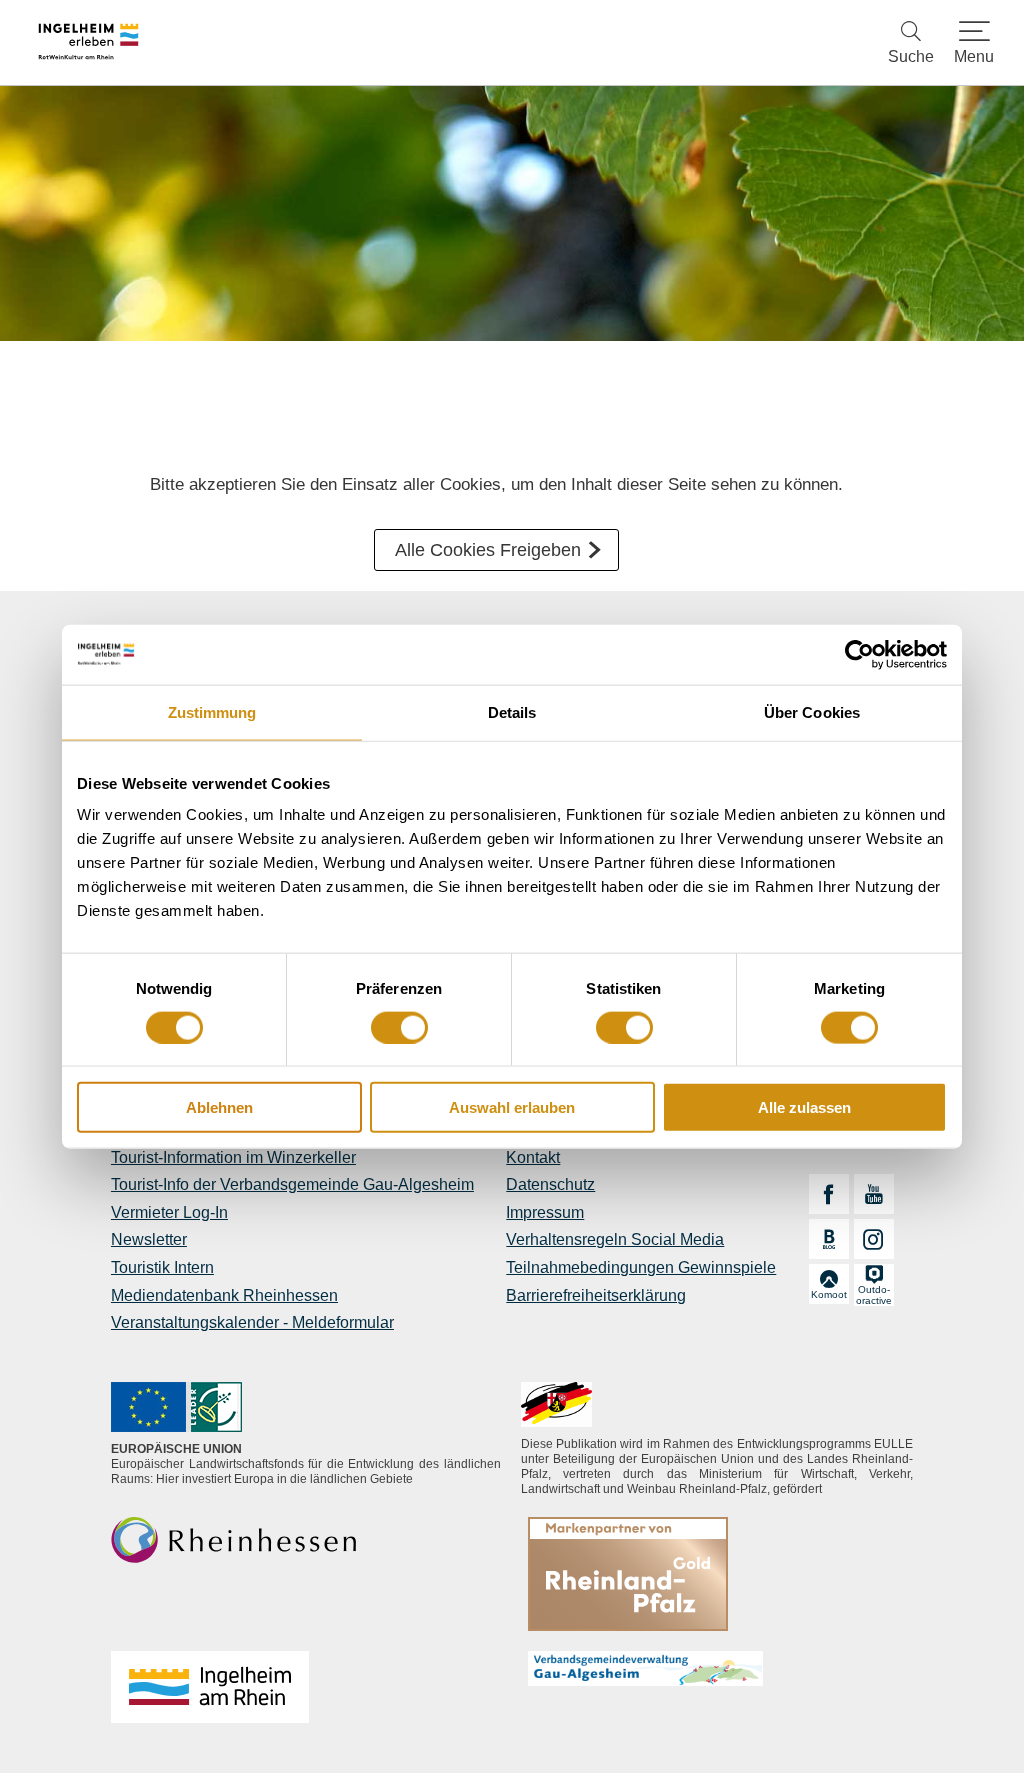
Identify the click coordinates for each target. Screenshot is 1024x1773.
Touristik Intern (162, 1267)
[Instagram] (874, 1239)
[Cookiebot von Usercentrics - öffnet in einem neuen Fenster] (859, 654)
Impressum (545, 1212)
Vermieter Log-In (169, 1212)
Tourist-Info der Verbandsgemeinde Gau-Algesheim (292, 1184)
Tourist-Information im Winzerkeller (233, 1157)
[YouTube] (874, 1194)
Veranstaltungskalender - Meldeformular (252, 1322)
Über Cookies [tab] (812, 711)
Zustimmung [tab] (212, 711)
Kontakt (533, 1157)
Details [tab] (512, 711)
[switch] (399, 1027)
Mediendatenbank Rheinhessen (224, 1295)
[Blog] (829, 1239)
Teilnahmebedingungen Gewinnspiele (641, 1267)
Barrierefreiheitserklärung (596, 1295)
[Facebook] (829, 1194)
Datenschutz (550, 1184)
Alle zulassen (804, 1107)
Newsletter (149, 1239)
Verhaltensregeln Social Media (615, 1239)
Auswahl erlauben (512, 1107)
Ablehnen (219, 1107)
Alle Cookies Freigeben (488, 550)
